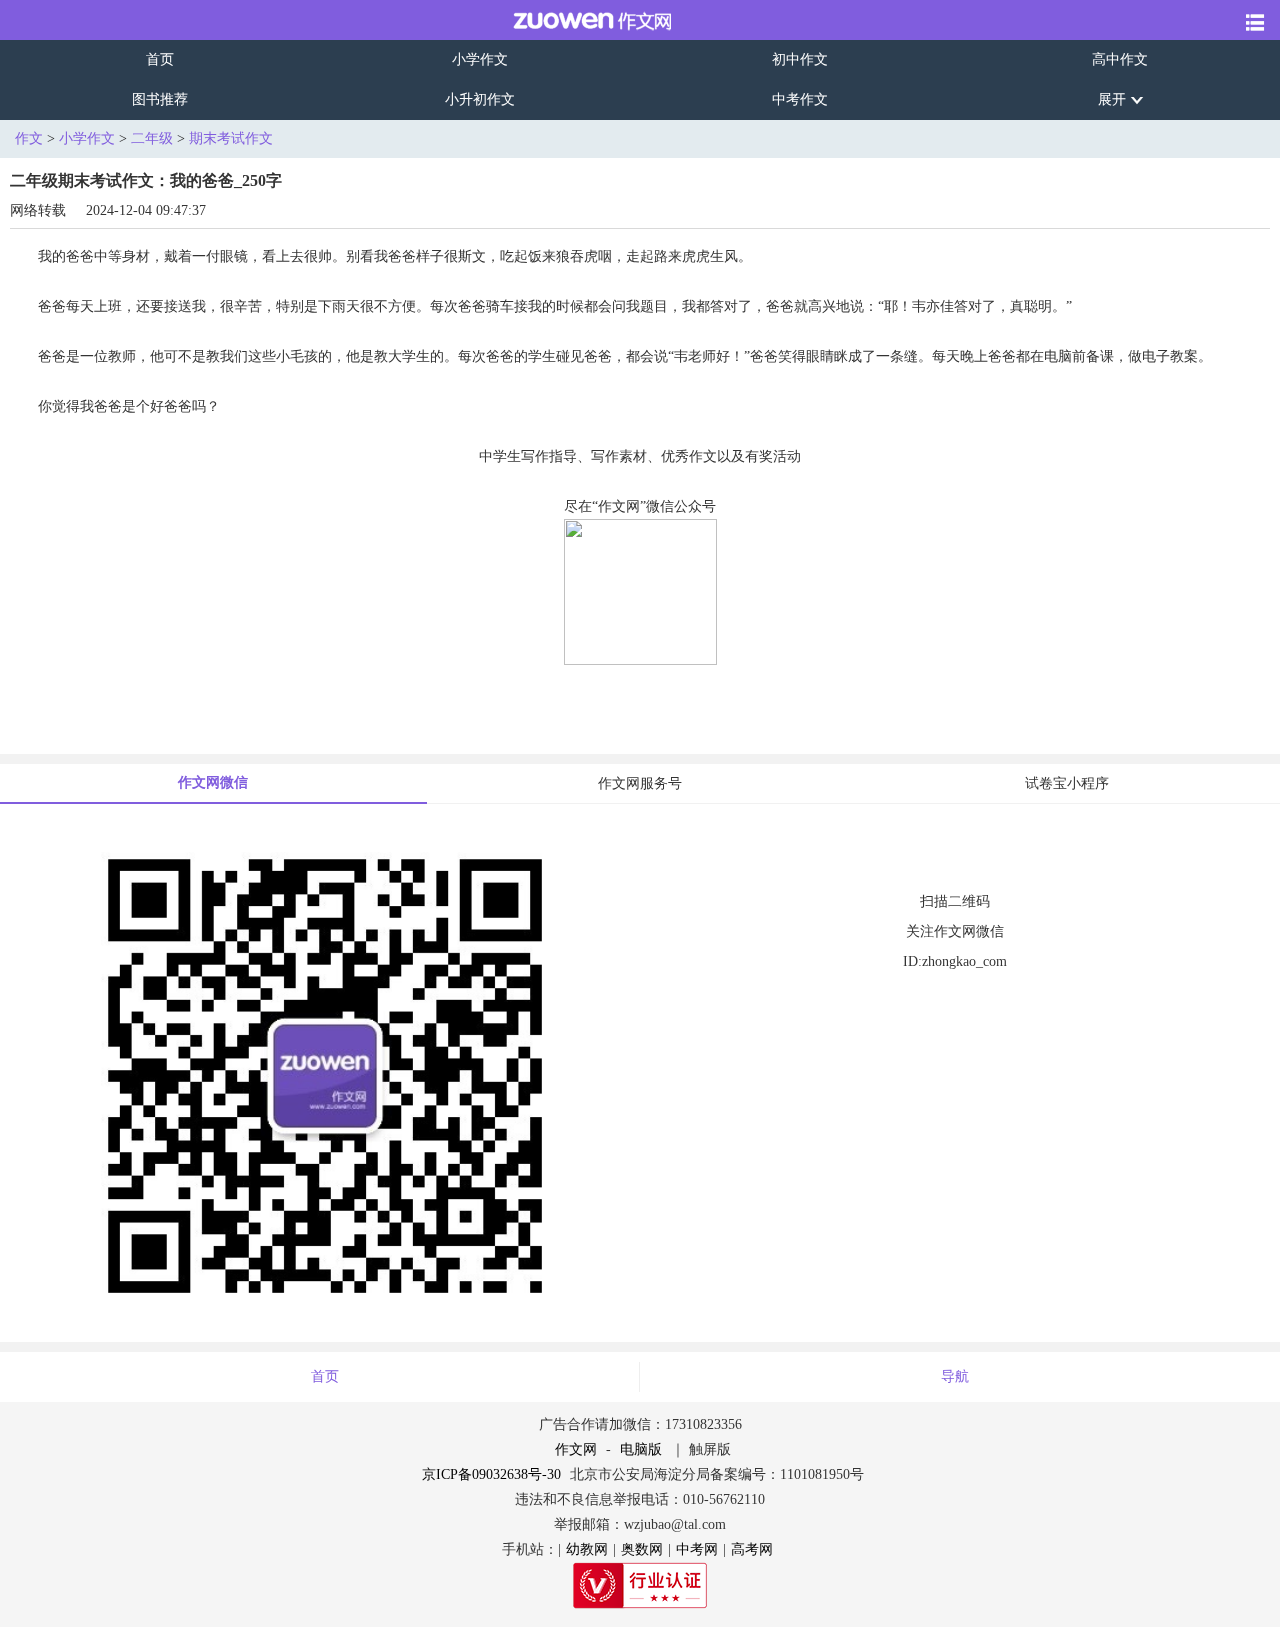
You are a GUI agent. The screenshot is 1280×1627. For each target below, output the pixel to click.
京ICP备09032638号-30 (491, 1474)
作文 (29, 138)
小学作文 (480, 59)
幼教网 (587, 1549)
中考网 (697, 1549)
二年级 (152, 138)
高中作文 (1120, 59)
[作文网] (578, 20)
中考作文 (800, 99)
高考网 (752, 1549)
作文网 (576, 1449)
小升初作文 (480, 99)
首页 (160, 59)
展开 (1112, 99)
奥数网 (642, 1549)
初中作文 (800, 59)
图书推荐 (160, 99)
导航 (955, 1376)
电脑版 (641, 1449)
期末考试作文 (231, 138)
